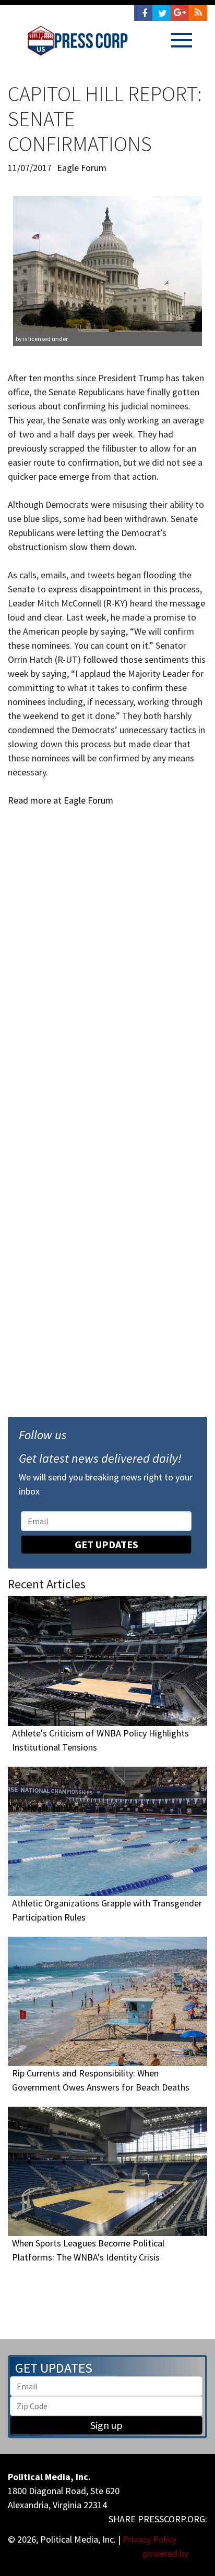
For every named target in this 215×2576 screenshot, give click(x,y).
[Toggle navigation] (182, 40)
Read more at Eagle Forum (61, 800)
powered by (167, 2553)
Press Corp (77, 41)
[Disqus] (107, 952)
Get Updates (106, 1544)
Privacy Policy (150, 2539)
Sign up (106, 2425)
